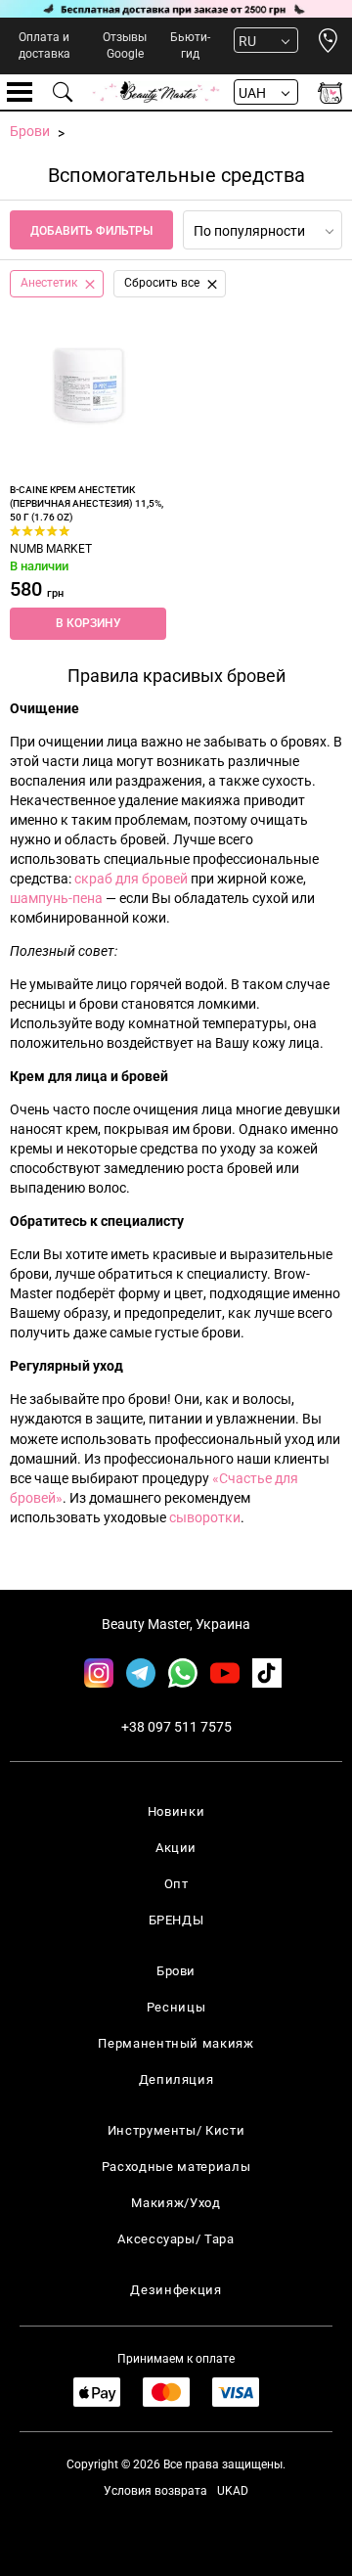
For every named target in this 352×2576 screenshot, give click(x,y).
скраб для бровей (131, 879)
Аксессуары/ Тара (176, 2239)
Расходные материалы (176, 2167)
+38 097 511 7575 (176, 1727)
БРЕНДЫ (176, 1920)
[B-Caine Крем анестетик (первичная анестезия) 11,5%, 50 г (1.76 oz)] (88, 385)
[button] (88, 624)
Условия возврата (155, 2491)
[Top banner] (176, 9)
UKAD (233, 2491)
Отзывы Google (125, 45)
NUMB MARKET (51, 549)
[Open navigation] (20, 92)
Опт (176, 1884)
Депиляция (176, 2079)
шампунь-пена (56, 898)
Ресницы (176, 2007)
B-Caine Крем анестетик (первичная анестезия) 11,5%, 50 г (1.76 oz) (87, 504)
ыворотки (208, 1517)
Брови (176, 1971)
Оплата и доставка (44, 45)
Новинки (176, 1811)
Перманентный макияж (176, 2043)
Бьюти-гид (190, 45)
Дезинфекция (176, 2290)
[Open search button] (64, 92)
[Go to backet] (330, 92)
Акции (176, 1848)
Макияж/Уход (176, 2203)
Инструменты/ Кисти (176, 2130)
